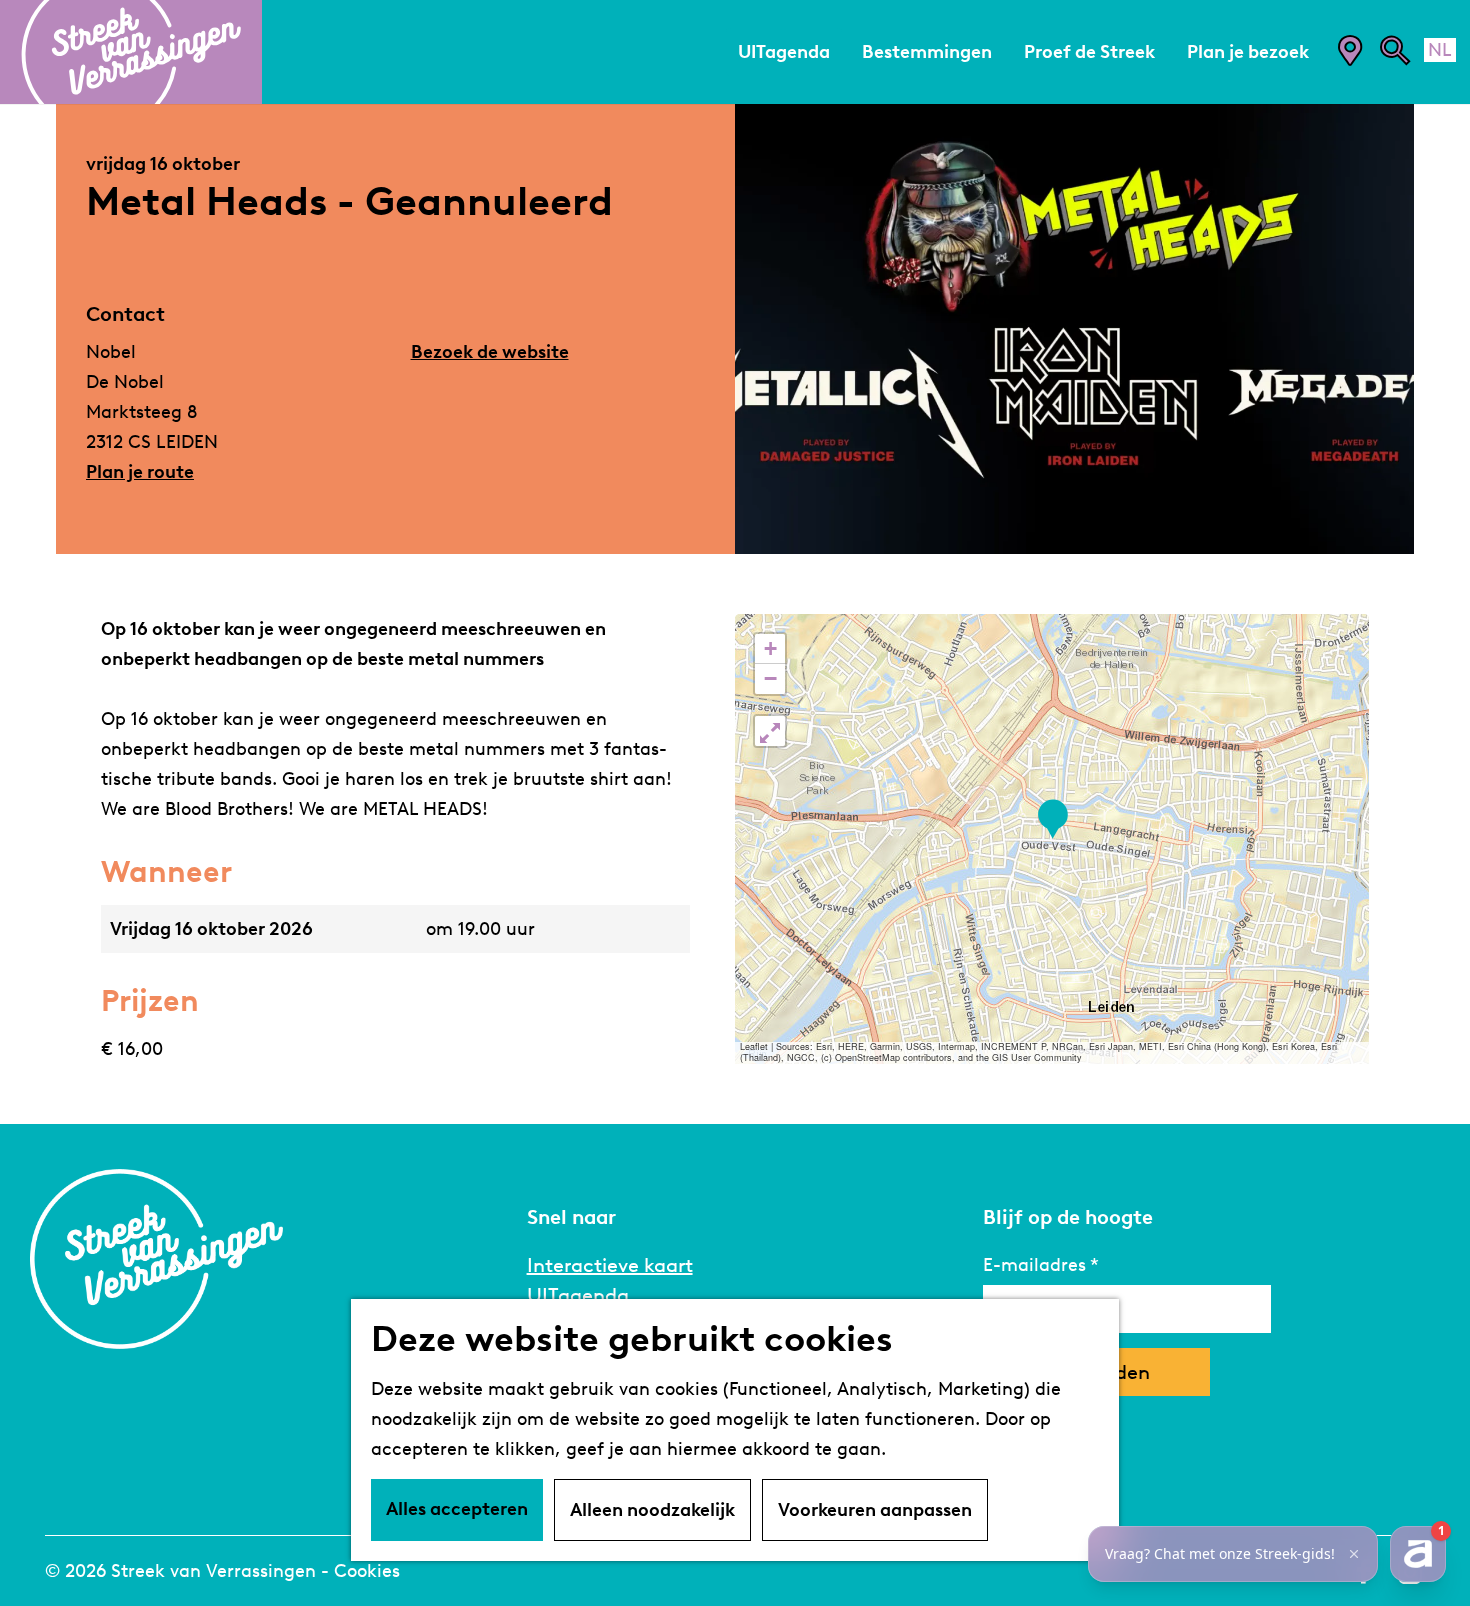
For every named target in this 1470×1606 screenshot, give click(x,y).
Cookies (367, 1571)
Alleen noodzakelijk (652, 1510)
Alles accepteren (457, 1509)
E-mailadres (1034, 1265)
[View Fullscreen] (770, 731)
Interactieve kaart (610, 1265)
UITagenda (578, 1295)
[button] (1052, 819)
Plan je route (140, 472)
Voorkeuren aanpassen (875, 1510)
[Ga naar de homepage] (131, 52)
